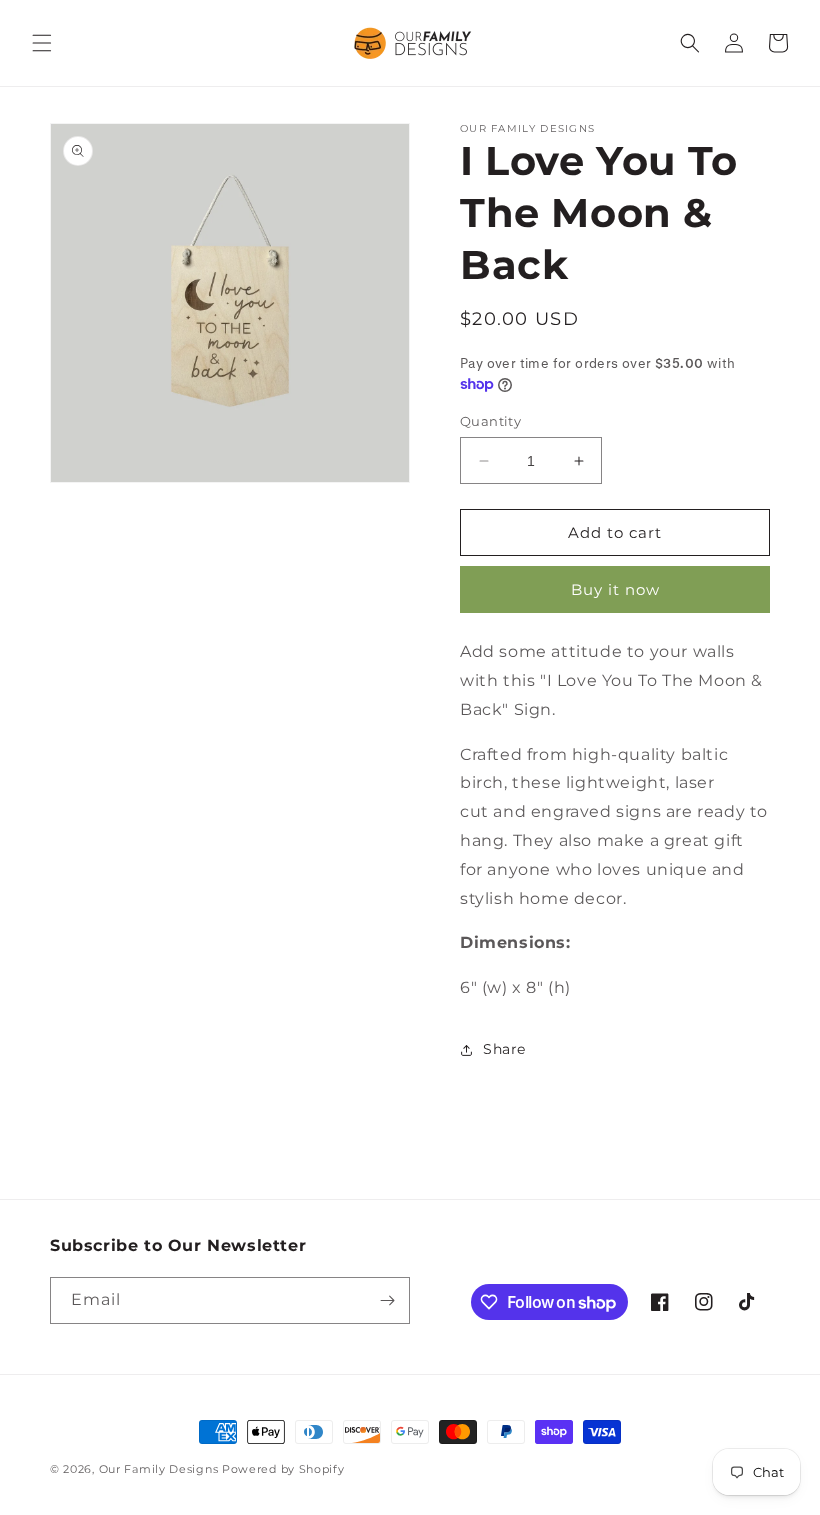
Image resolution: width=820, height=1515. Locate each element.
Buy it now (615, 589)
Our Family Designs (159, 1469)
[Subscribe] (387, 1300)
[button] (42, 43)
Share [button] (504, 1049)
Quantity (490, 421)
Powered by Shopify (283, 1469)
